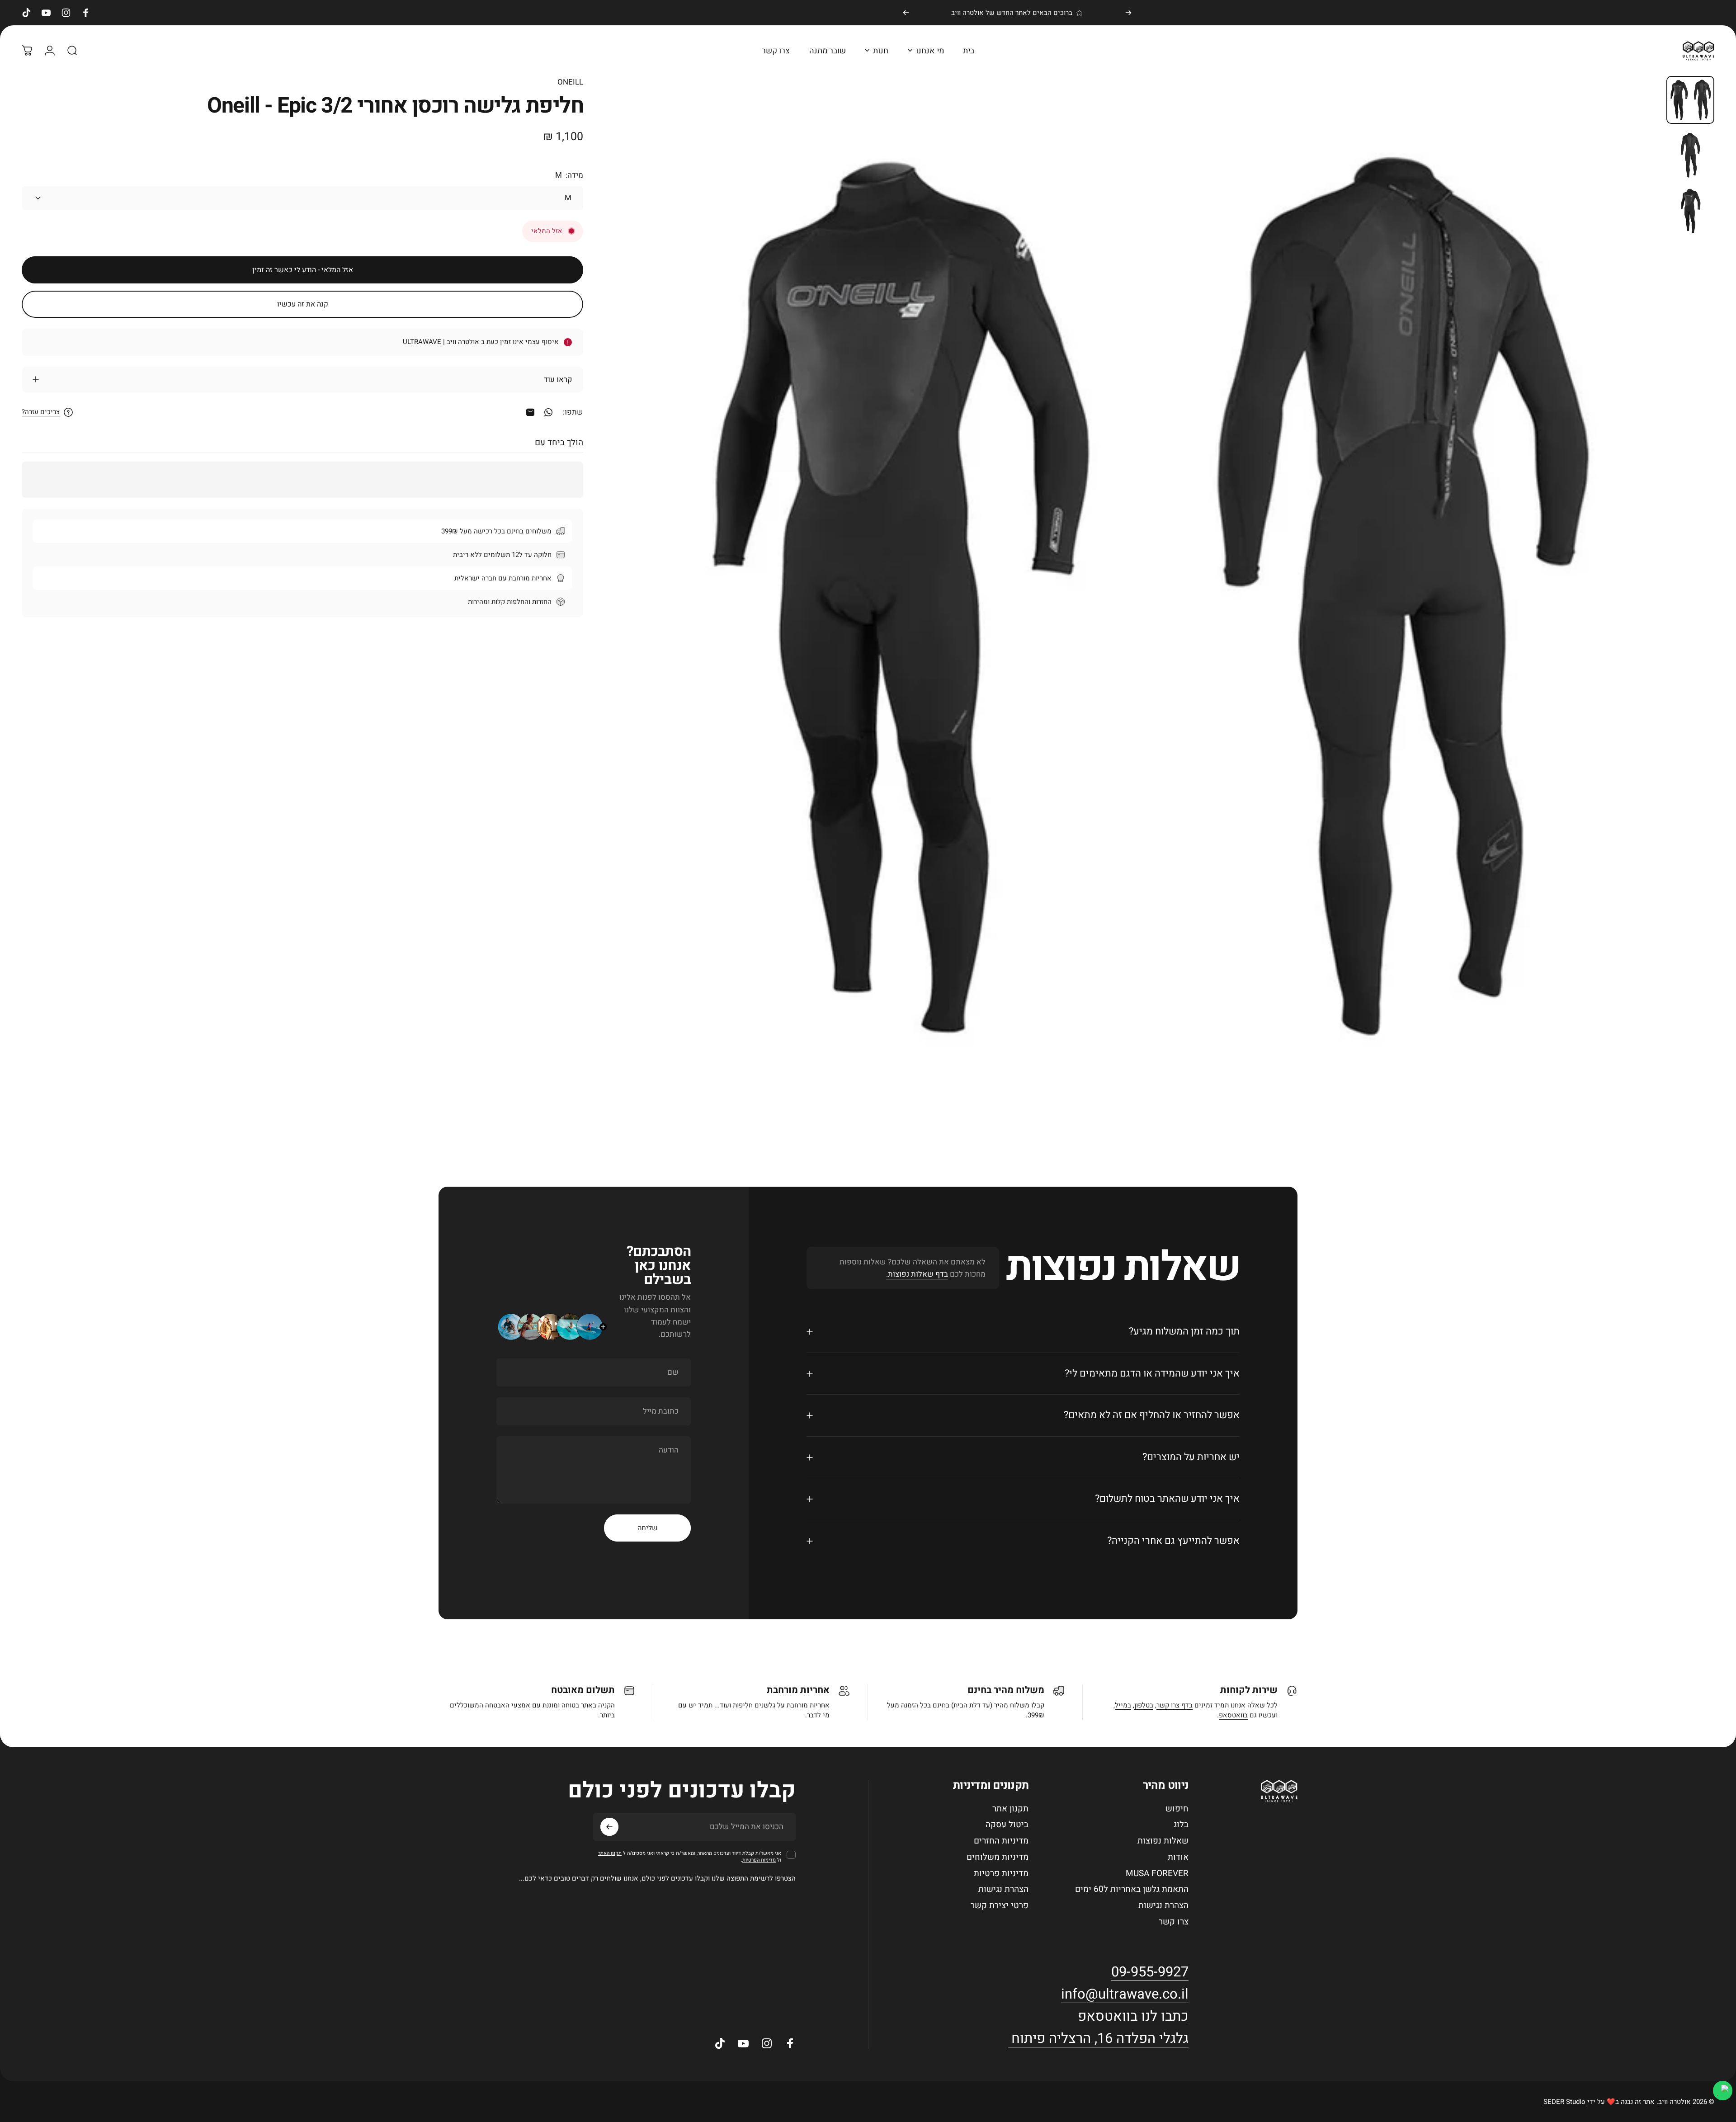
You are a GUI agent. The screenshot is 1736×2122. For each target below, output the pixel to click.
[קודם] (1128, 13)
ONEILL (570, 82)
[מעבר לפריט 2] (1690, 211)
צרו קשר (1174, 1922)
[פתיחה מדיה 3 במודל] (1141, 593)
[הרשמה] (609, 1827)
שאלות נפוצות (1163, 1841)
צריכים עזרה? (41, 412)
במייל (1123, 1705)
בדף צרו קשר (1175, 1705)
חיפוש (1177, 1809)
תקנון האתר (610, 1853)
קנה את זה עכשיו (303, 304)
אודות (1178, 1858)
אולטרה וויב (1675, 2102)
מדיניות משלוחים (998, 1858)
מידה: (569, 175)
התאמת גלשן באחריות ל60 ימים (1132, 1890)
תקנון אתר (1010, 1809)
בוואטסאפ (1233, 1715)
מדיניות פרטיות (1001, 1874)
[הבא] (906, 13)
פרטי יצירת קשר (1000, 1906)
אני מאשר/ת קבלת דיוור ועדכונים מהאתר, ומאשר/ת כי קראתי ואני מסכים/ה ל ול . (690, 1857)
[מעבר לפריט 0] (1690, 100)
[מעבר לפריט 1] (1690, 155)
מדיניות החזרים (1001, 1841)
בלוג (1181, 1825)
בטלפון (1144, 1705)
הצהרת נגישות (1163, 1906)
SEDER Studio (1564, 2102)
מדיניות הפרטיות (759, 1860)
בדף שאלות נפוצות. (917, 1274)
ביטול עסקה (1007, 1825)
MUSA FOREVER (1157, 1874)
